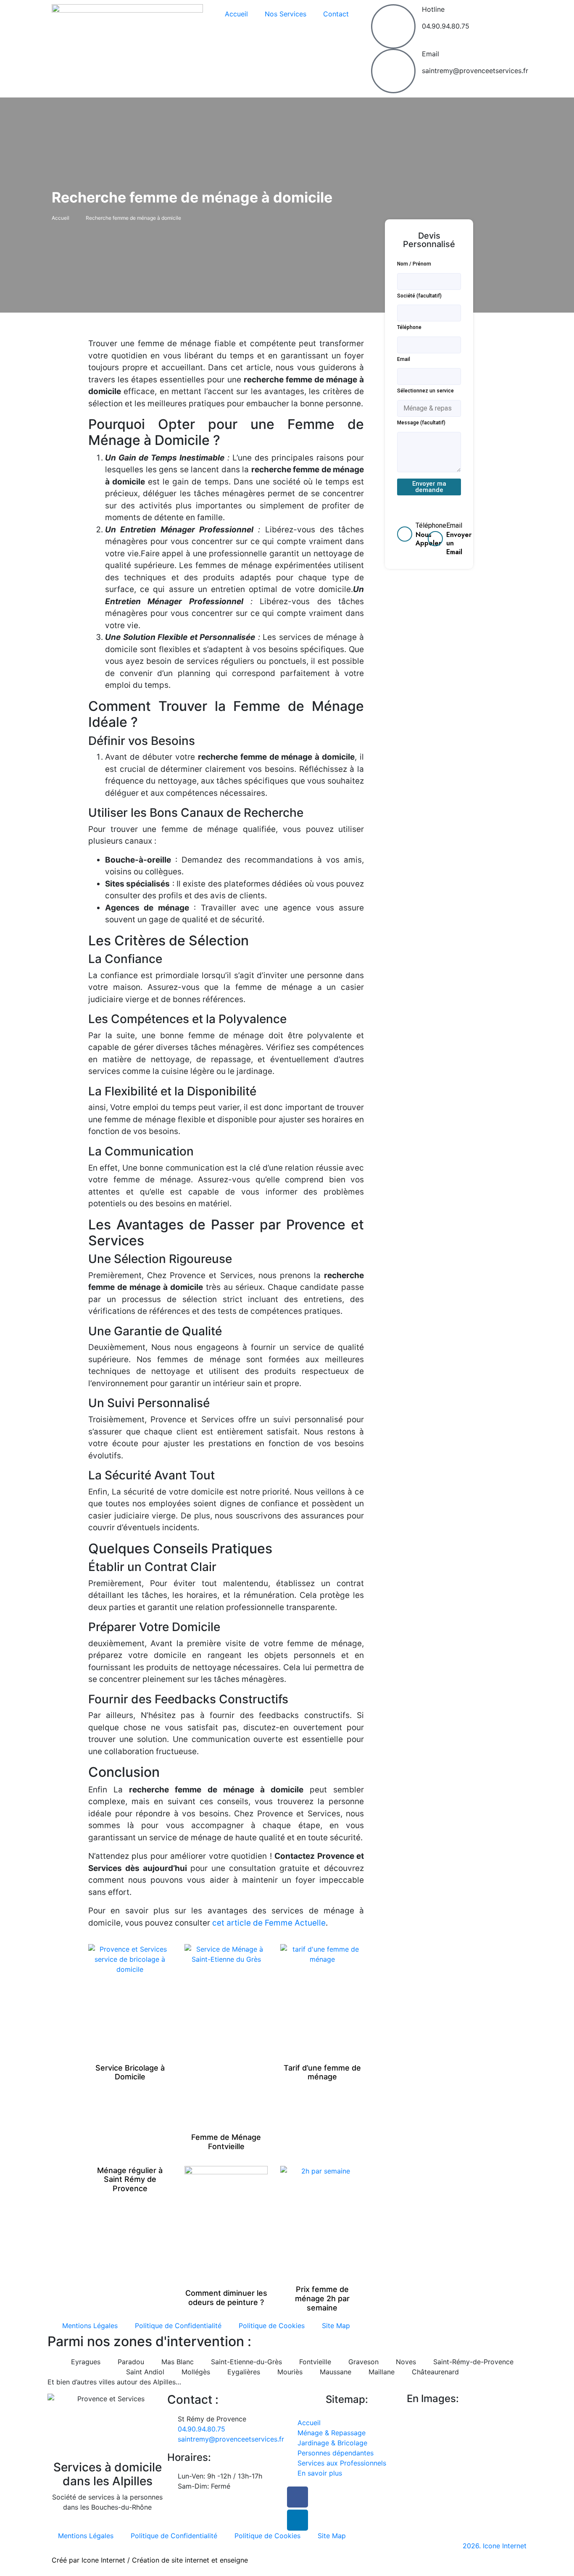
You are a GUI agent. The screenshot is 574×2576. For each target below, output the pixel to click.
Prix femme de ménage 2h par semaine (322, 2298)
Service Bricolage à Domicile (130, 2072)
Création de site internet (171, 2560)
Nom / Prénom (414, 264)
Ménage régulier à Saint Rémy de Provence (130, 2179)
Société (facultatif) (419, 296)
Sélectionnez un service (425, 391)
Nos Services (286, 14)
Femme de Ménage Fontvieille (226, 2142)
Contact (336, 14)
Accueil (236, 14)
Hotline (433, 9)
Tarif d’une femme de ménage (322, 2072)
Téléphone (409, 327)
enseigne (234, 2560)
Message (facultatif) (421, 423)
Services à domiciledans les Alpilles (108, 2474)
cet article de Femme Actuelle (269, 1923)
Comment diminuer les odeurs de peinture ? (226, 2298)
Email (430, 54)
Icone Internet (103, 2560)
